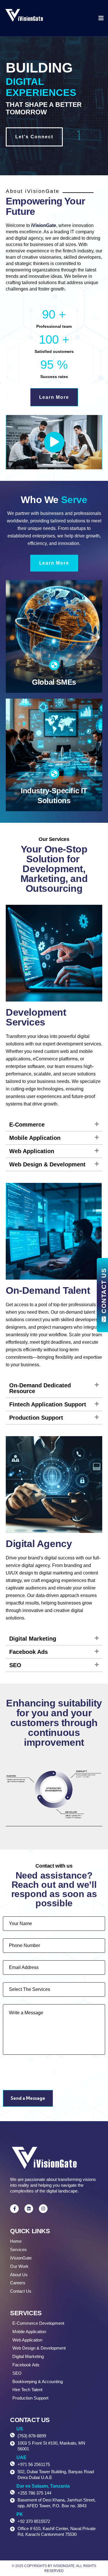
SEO (15, 1665)
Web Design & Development (47, 1164)
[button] (54, 442)
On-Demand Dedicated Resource (40, 1388)
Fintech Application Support (48, 1404)
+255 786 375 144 (34, 2493)
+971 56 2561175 (34, 2464)
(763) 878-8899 (32, 2436)
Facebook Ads (29, 1652)
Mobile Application (35, 1138)
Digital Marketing (33, 1639)
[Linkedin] (29, 2209)
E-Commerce (27, 1125)
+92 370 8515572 (34, 2521)
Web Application (32, 1151)
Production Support (36, 1418)
